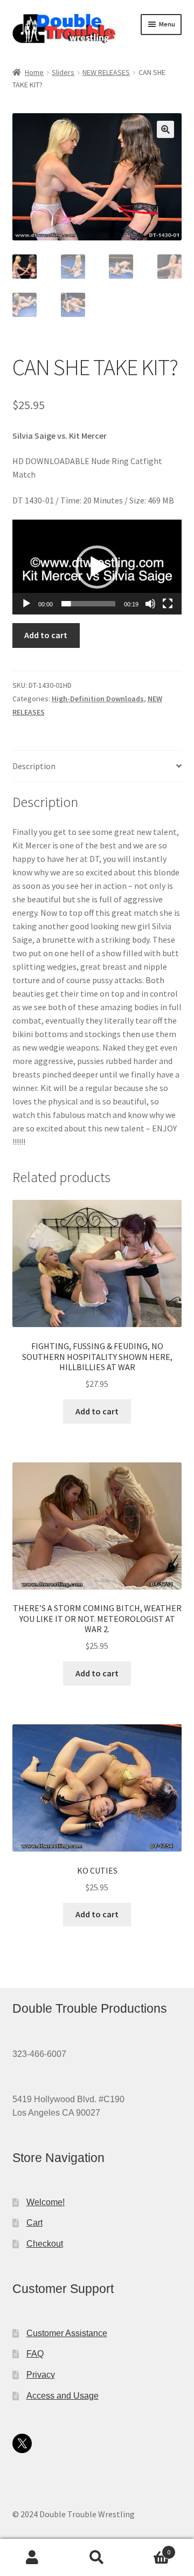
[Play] (26, 604)
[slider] (89, 604)
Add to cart (46, 635)
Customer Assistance (67, 2333)
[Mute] (150, 604)
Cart (34, 2223)
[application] (97, 567)
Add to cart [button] (97, 1411)
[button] (165, 129)
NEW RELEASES (106, 72)
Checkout (45, 2244)
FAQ (35, 2354)
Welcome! (46, 2202)
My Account (32, 2558)
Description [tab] (34, 766)
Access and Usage (63, 2396)
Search (97, 2558)
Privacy (41, 2375)
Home (34, 72)
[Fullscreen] (168, 604)
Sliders (63, 72)
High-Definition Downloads (98, 699)
